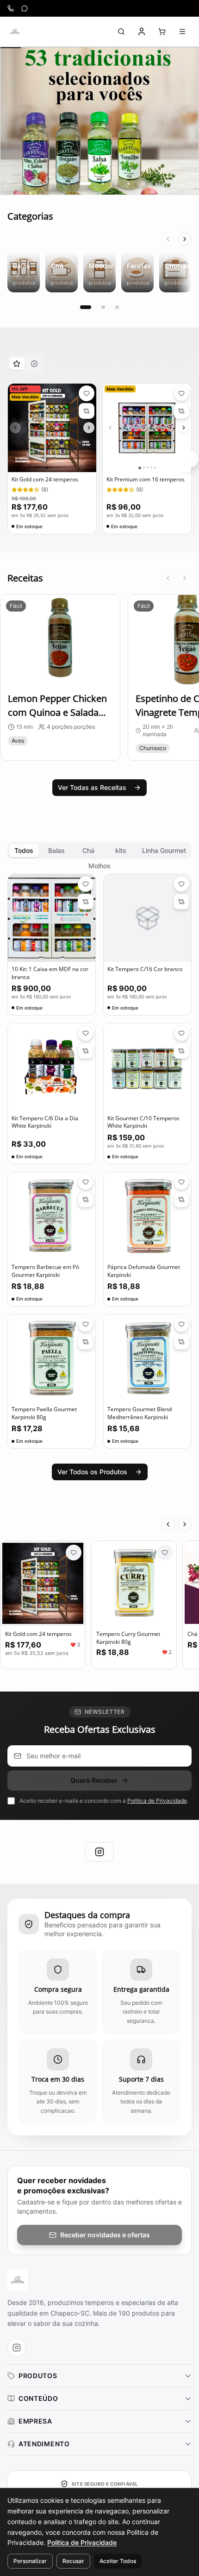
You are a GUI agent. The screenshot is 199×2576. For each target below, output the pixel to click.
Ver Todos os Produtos (92, 1472)
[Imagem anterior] (15, 428)
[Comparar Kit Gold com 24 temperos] (87, 411)
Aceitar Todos (118, 2561)
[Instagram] (99, 1852)
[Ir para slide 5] (116, 183)
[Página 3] (117, 307)
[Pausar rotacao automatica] (143, 183)
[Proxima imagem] (89, 428)
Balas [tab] (56, 850)
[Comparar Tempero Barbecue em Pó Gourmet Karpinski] (86, 1200)
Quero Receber (94, 1780)
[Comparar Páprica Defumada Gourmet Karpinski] (181, 1200)
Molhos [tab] (99, 866)
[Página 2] (103, 307)
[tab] (17, 363)
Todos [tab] (24, 850)
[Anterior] (168, 239)
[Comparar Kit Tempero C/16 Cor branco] (181, 902)
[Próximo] (185, 239)
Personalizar (30, 2561)
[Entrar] (142, 32)
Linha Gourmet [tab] (164, 850)
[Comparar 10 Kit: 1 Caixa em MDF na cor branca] (86, 902)
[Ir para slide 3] (86, 183)
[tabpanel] (99, 459)
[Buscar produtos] (121, 32)
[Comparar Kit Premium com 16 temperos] (181, 411)
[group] (99, 121)
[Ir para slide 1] (56, 183)
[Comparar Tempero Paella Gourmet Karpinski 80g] (86, 1342)
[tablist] (25, 364)
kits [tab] (121, 850)
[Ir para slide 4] (103, 183)
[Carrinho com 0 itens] (162, 32)
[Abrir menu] (182, 32)
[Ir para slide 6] (129, 183)
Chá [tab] (88, 850)
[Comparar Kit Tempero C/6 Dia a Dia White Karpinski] (86, 1051)
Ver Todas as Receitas (92, 787)
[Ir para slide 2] (68, 183)
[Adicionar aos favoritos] (87, 393)
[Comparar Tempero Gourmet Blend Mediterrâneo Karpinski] (181, 1342)
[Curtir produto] (74, 1553)
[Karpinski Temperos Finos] (15, 32)
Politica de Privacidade (157, 1801)
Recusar (73, 2561)
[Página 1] (86, 307)
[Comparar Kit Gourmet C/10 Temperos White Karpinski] (181, 1051)
